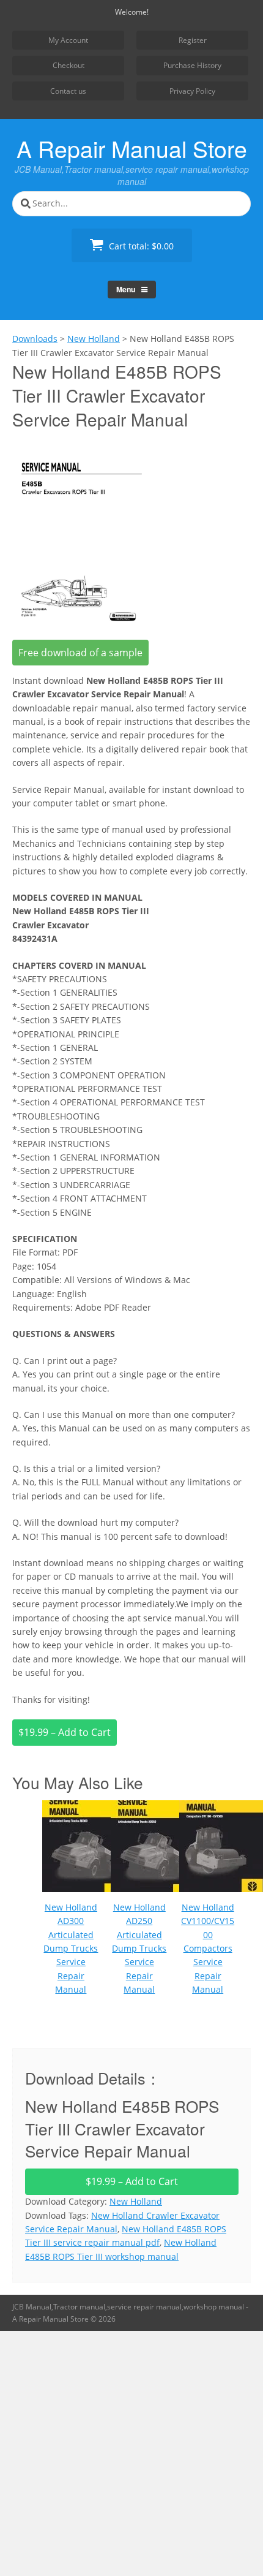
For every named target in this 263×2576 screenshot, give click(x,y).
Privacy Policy (192, 91)
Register (193, 40)
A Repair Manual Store (132, 148)
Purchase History (192, 65)
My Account (68, 40)
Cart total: (140, 246)
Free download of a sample (80, 653)
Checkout (69, 65)
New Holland (136, 2201)
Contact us (68, 91)
